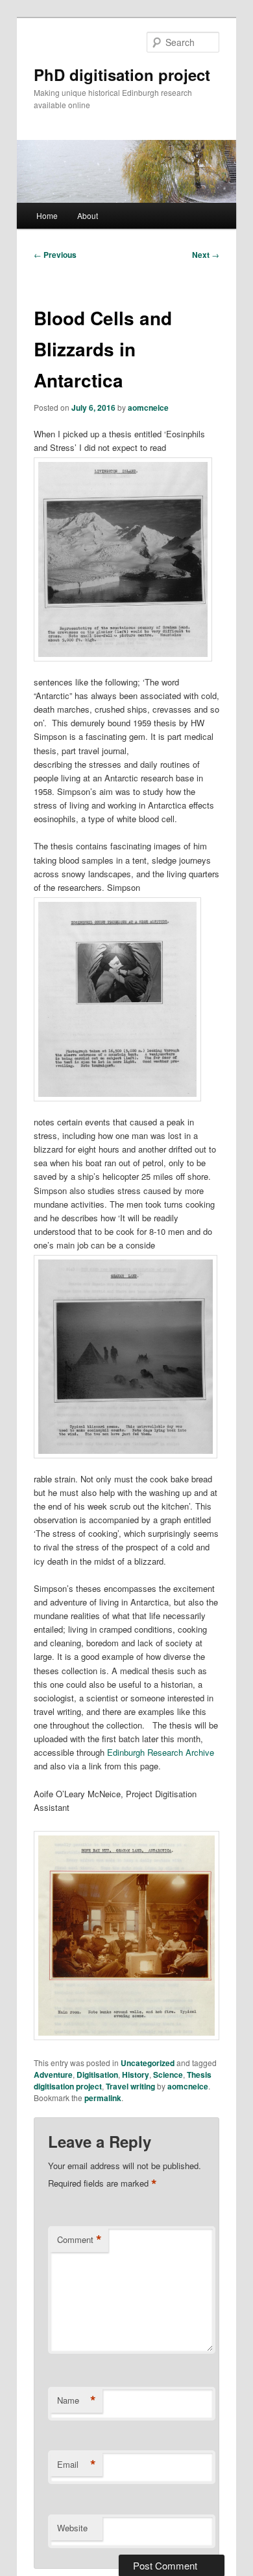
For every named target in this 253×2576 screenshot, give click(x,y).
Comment (79, 2240)
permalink (103, 2098)
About (88, 215)
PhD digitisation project (122, 75)
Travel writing (130, 2086)
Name (77, 2400)
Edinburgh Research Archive (161, 1752)
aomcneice (148, 408)
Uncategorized (148, 2063)
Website (72, 2528)
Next (206, 255)
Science (168, 2075)
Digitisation (97, 2075)
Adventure (53, 2075)
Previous (55, 255)
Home (47, 215)
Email (77, 2465)
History (136, 2075)
